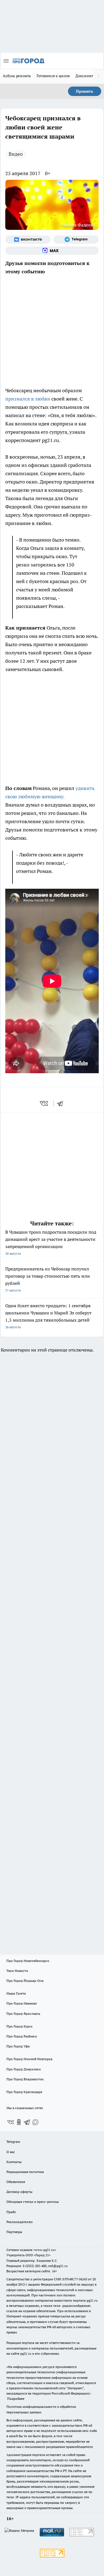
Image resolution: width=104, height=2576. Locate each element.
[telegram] (62, 1103)
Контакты (14, 2162)
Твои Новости (17, 1971)
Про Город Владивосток (25, 2079)
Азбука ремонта (17, 76)
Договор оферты (19, 2192)
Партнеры (14, 2232)
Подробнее (16, 2399)
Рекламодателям (20, 2222)
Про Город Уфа (18, 2046)
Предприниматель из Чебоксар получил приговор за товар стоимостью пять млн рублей (48, 1279)
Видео (16, 154)
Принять (85, 91)
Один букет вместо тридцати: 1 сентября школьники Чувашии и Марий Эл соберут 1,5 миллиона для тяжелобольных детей (48, 1316)
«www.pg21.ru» (45, 2250)
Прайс (11, 2212)
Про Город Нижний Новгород (29, 2059)
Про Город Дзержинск (24, 2069)
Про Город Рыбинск (22, 2036)
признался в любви (28, 399)
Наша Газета (16, 1993)
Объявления (16, 2182)
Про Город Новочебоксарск (28, 1961)
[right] (98, 76)
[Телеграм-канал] (76, 240)
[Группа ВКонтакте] (28, 240)
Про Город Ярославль (23, 2014)
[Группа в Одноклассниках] (19, 2122)
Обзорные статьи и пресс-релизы (33, 2202)
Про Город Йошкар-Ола (25, 1981)
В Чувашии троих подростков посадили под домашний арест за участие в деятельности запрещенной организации (51, 1242)
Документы (86, 76)
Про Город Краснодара (24, 2092)
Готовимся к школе (53, 76)
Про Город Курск (19, 2026)
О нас (11, 2152)
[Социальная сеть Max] (52, 251)
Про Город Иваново (22, 2003)
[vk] (45, 1103)
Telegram (13, 2142)
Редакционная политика (25, 2172)
